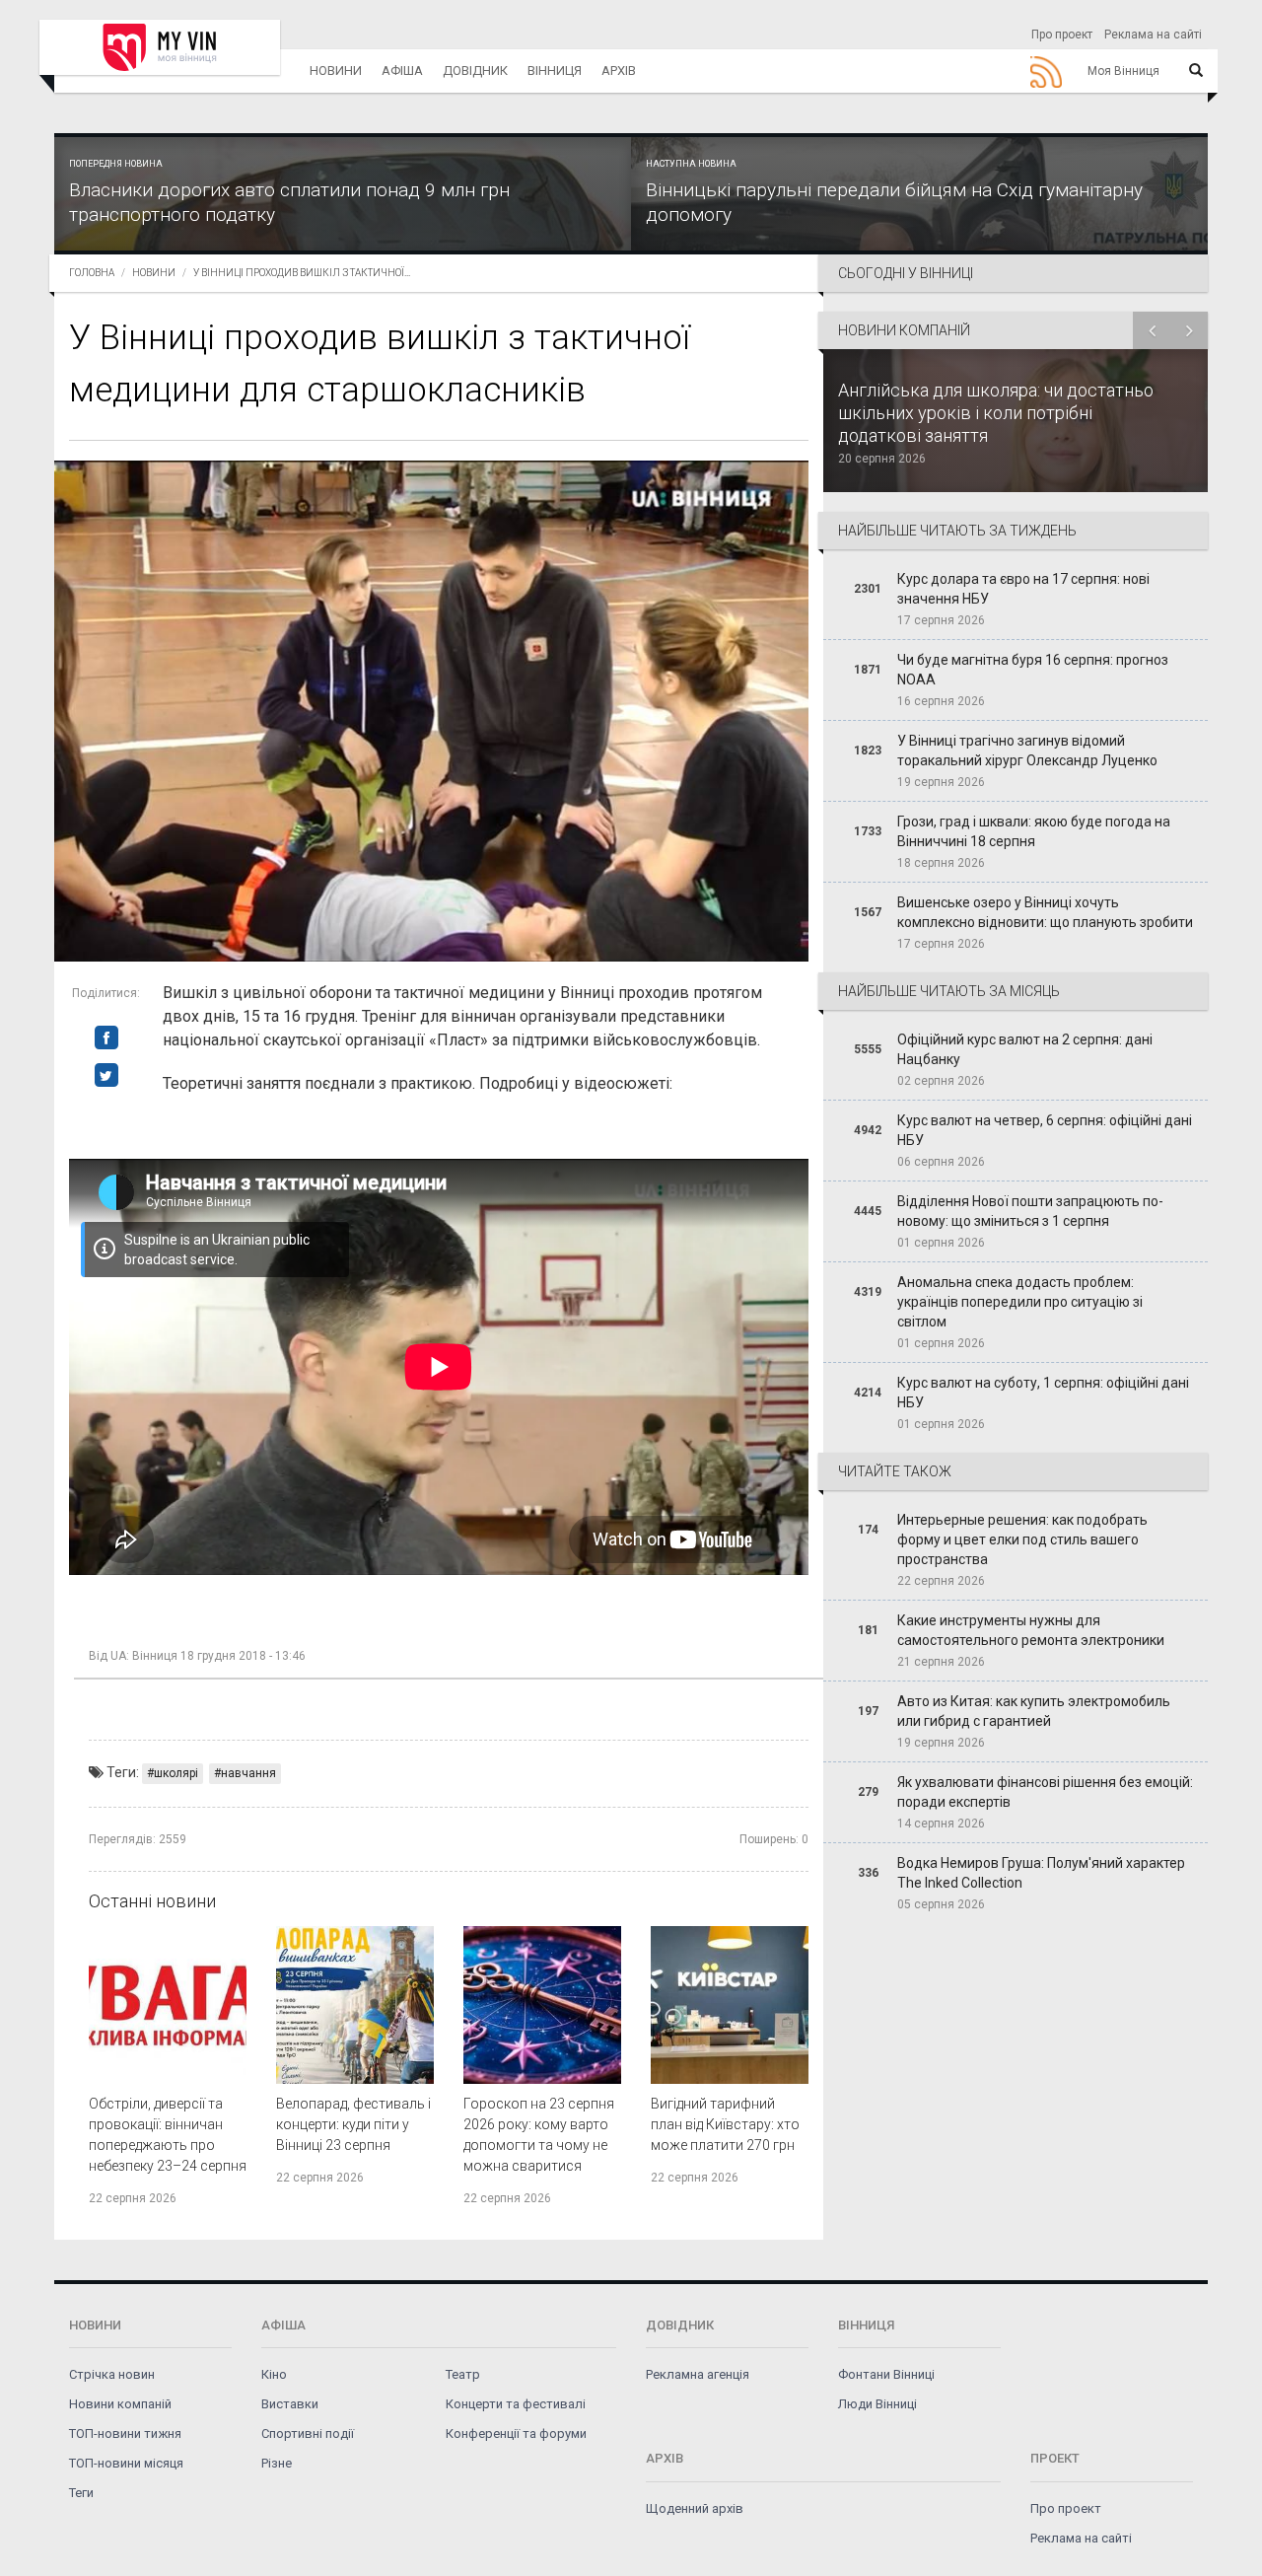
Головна (92, 273)
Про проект (1062, 35)
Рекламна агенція (698, 2374)
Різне (277, 2463)
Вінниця (555, 71)
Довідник (475, 71)
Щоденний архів (695, 2508)
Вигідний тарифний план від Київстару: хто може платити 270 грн (725, 2124)
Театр (463, 2374)
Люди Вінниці (877, 2404)
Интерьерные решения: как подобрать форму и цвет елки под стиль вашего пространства (1022, 1539)
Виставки (290, 2404)
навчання (248, 1773)
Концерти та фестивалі (516, 2404)
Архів (619, 71)
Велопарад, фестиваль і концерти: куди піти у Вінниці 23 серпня (353, 2124)
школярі (176, 1773)
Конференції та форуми (516, 2433)
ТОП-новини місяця (126, 2463)
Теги (81, 2493)
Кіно (274, 2374)
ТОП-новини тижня (125, 2433)
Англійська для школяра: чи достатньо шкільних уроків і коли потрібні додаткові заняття (996, 413)
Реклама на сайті (1153, 35)
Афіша (402, 71)
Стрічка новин (112, 2374)
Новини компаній (120, 2404)
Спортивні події (308, 2433)
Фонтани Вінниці (886, 2374)
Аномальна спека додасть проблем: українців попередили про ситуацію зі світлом (1020, 1302)
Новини (336, 71)
